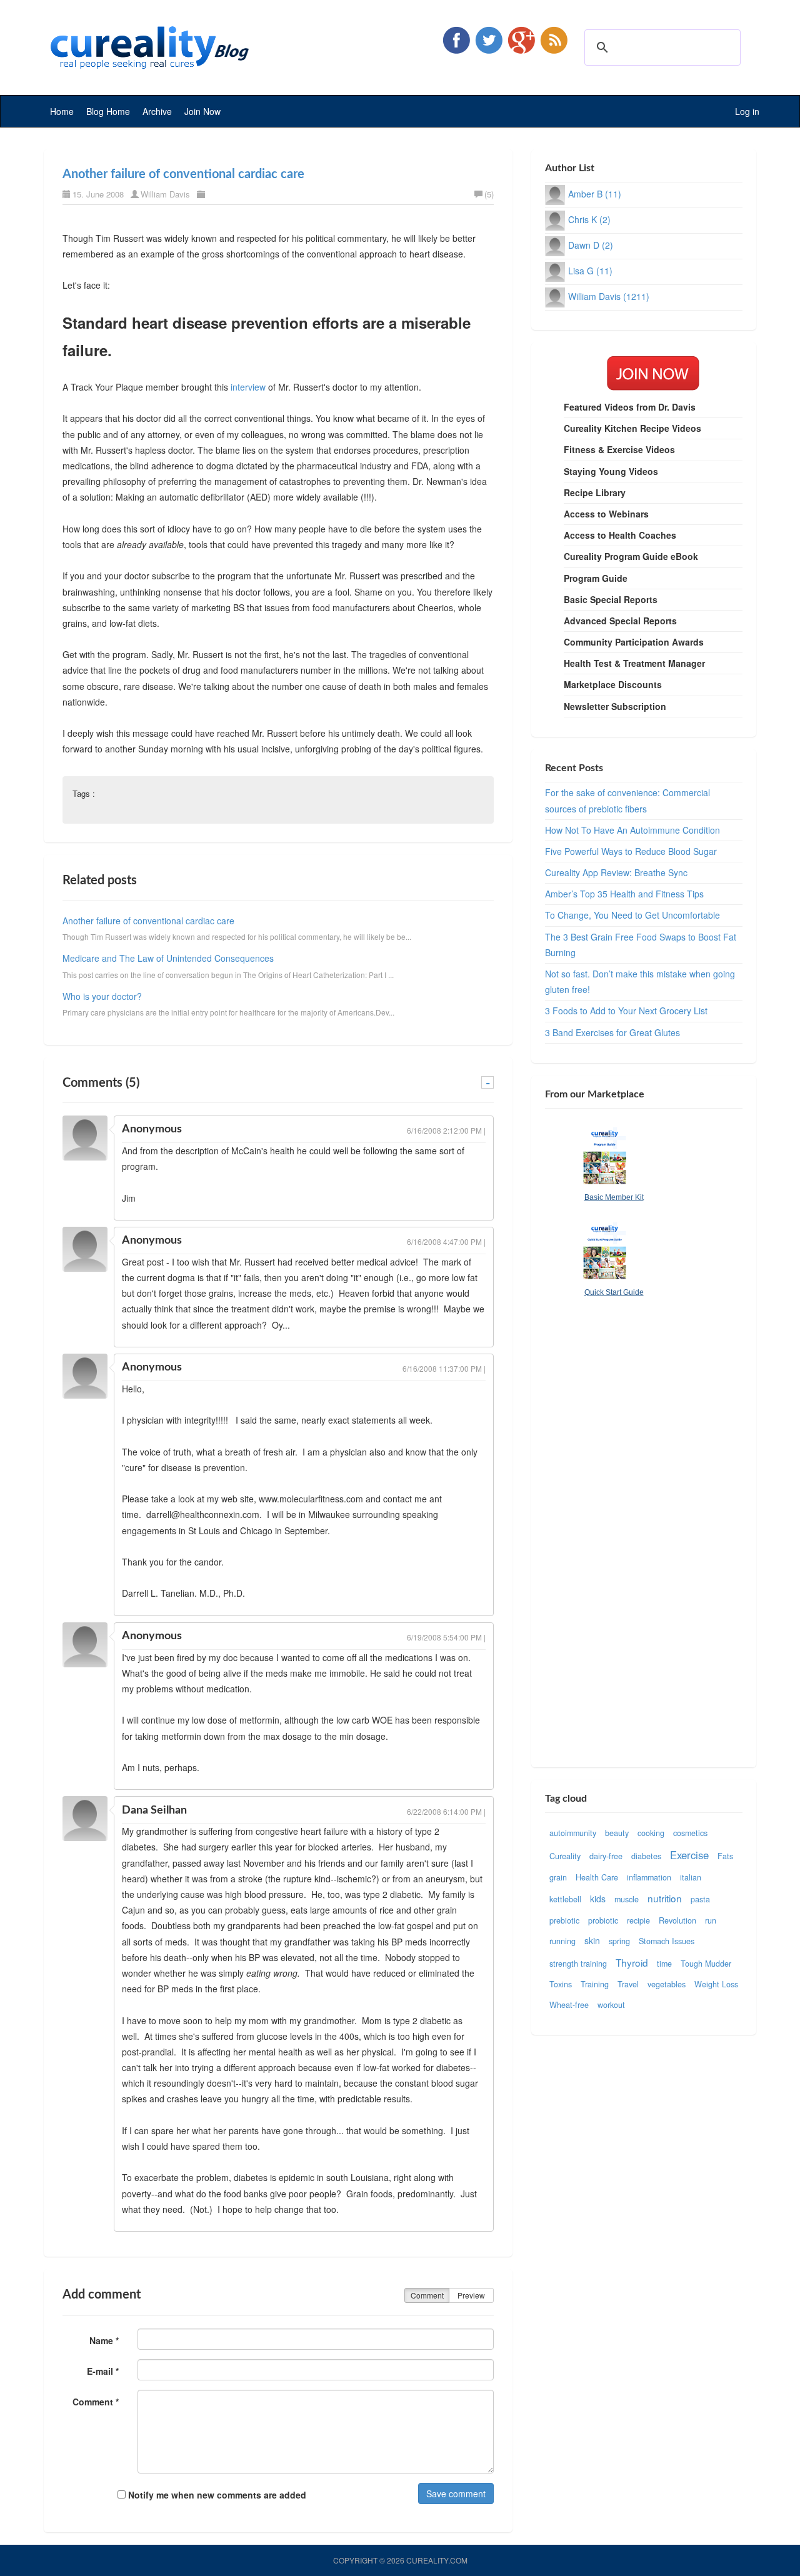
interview (248, 387)
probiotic (603, 1920)
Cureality (565, 1856)
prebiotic (564, 1920)
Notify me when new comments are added (216, 2495)
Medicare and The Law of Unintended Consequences (168, 958)
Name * (104, 2340)
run (711, 1920)
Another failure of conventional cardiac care (183, 174)
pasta (700, 1899)
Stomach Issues (667, 1941)
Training (595, 1984)
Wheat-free (569, 2005)
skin (592, 1940)
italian (691, 1877)
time (664, 1964)
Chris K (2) (589, 219)
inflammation (649, 1877)
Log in (747, 111)
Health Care (597, 1877)
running (562, 1941)
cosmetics (690, 1833)
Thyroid (632, 1962)
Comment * (96, 2402)
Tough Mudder (706, 1964)
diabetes (646, 1856)
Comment (427, 2295)
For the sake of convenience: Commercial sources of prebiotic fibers (627, 800)
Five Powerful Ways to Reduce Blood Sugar (631, 851)
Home (62, 111)
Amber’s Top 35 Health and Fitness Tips (624, 894)
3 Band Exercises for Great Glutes (612, 1032)
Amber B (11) (595, 194)
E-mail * (103, 2371)
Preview (471, 2295)
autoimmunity (573, 1833)
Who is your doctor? (102, 996)
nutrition (665, 1898)
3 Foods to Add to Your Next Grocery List (626, 1011)
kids (598, 1899)
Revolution (677, 1920)
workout (611, 2005)
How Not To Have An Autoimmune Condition (632, 830)
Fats (725, 1856)
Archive (157, 111)
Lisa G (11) (590, 271)
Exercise (689, 1855)
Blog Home (108, 111)
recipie (638, 1920)
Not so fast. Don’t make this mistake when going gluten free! (640, 981)
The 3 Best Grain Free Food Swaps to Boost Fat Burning (641, 945)
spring (619, 1941)
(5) (489, 194)
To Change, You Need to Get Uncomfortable (632, 915)
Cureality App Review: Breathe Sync (616, 872)
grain (558, 1877)
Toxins (561, 1984)
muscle (627, 1899)
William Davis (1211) (609, 296)
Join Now (202, 111)
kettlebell (565, 1899)
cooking (651, 1833)
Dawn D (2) (591, 245)
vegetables (667, 1984)
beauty (617, 1833)
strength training (578, 1964)
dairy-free (606, 1856)
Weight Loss (716, 1984)
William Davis (165, 194)
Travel (628, 1984)
